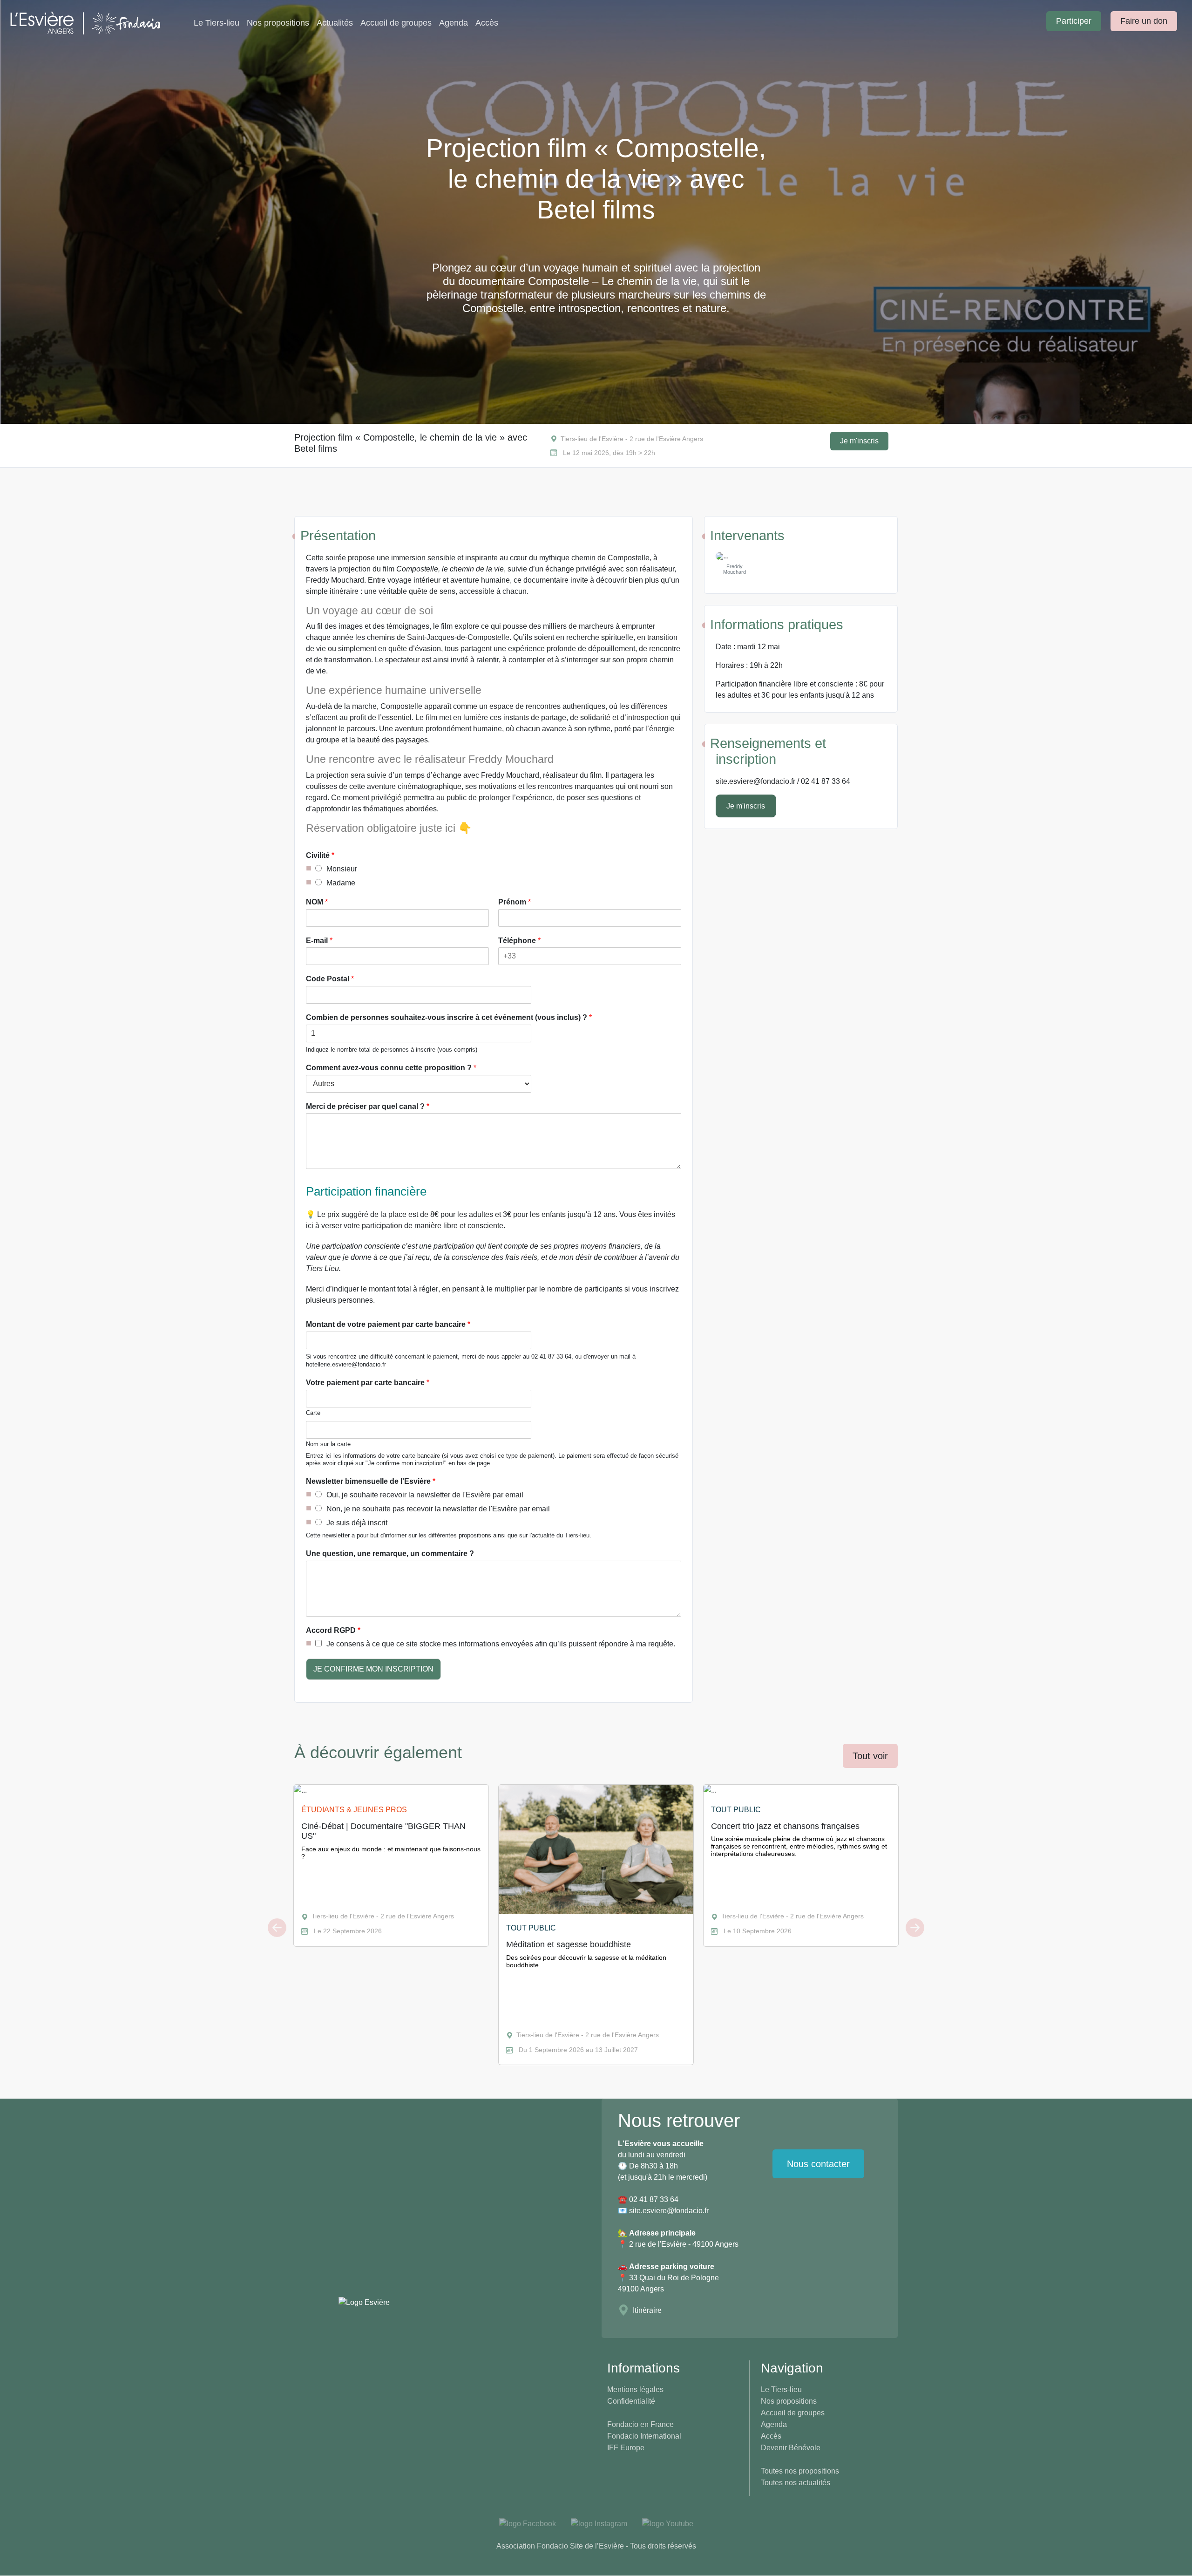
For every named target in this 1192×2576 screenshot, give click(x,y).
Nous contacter (818, 2164)
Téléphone (519, 941)
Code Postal (330, 979)
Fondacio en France (640, 2424)
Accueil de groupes (396, 23)
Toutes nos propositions (800, 2471)
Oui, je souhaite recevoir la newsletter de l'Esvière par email (425, 1495)
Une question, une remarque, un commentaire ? (390, 1553)
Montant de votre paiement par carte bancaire (388, 1324)
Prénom (515, 902)
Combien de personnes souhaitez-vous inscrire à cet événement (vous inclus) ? (449, 1017)
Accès (487, 23)
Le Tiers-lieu (217, 23)
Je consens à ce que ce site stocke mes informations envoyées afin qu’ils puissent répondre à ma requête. (501, 1644)
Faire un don (1144, 21)
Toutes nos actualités (796, 2483)
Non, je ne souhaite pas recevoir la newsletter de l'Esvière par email (438, 1509)
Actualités (335, 23)
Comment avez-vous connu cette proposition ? (391, 1068)
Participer (1074, 21)
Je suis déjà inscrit (357, 1523)
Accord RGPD (333, 1630)
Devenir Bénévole (791, 2448)
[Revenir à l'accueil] (94, 23)
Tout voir (870, 1756)
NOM (317, 902)
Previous (277, 1928)
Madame (341, 883)
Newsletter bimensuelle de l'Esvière (371, 1481)
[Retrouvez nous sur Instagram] (599, 2524)
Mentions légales (635, 2389)
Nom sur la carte (328, 1444)
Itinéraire (647, 2310)
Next (915, 1928)
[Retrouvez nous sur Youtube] (668, 2524)
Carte (313, 1413)
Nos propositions (278, 23)
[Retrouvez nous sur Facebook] (528, 2524)
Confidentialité (631, 2401)
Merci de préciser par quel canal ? (368, 1106)
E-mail (319, 941)
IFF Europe (626, 2448)
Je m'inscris (859, 441)
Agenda (454, 23)
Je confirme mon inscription (373, 1669)
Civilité (320, 855)
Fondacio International (644, 2436)
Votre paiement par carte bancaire (368, 1383)
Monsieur (342, 869)
